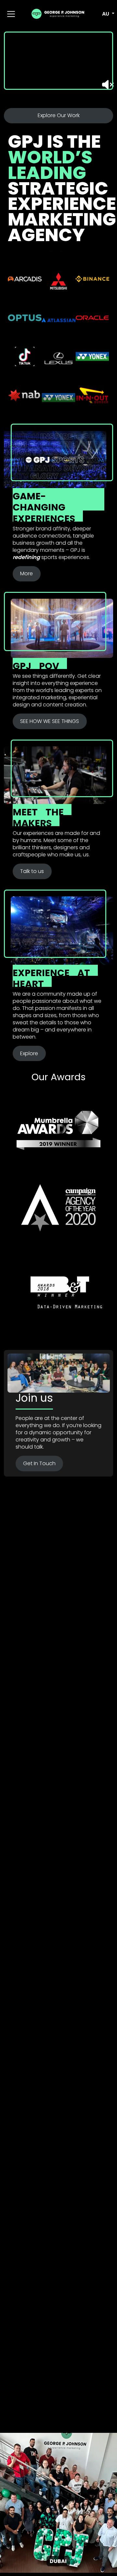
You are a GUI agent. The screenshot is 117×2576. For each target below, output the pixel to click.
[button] (105, 14)
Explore (29, 1053)
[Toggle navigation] (11, 14)
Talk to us (32, 871)
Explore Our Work (59, 115)
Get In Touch (39, 1463)
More (26, 573)
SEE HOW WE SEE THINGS (50, 721)
